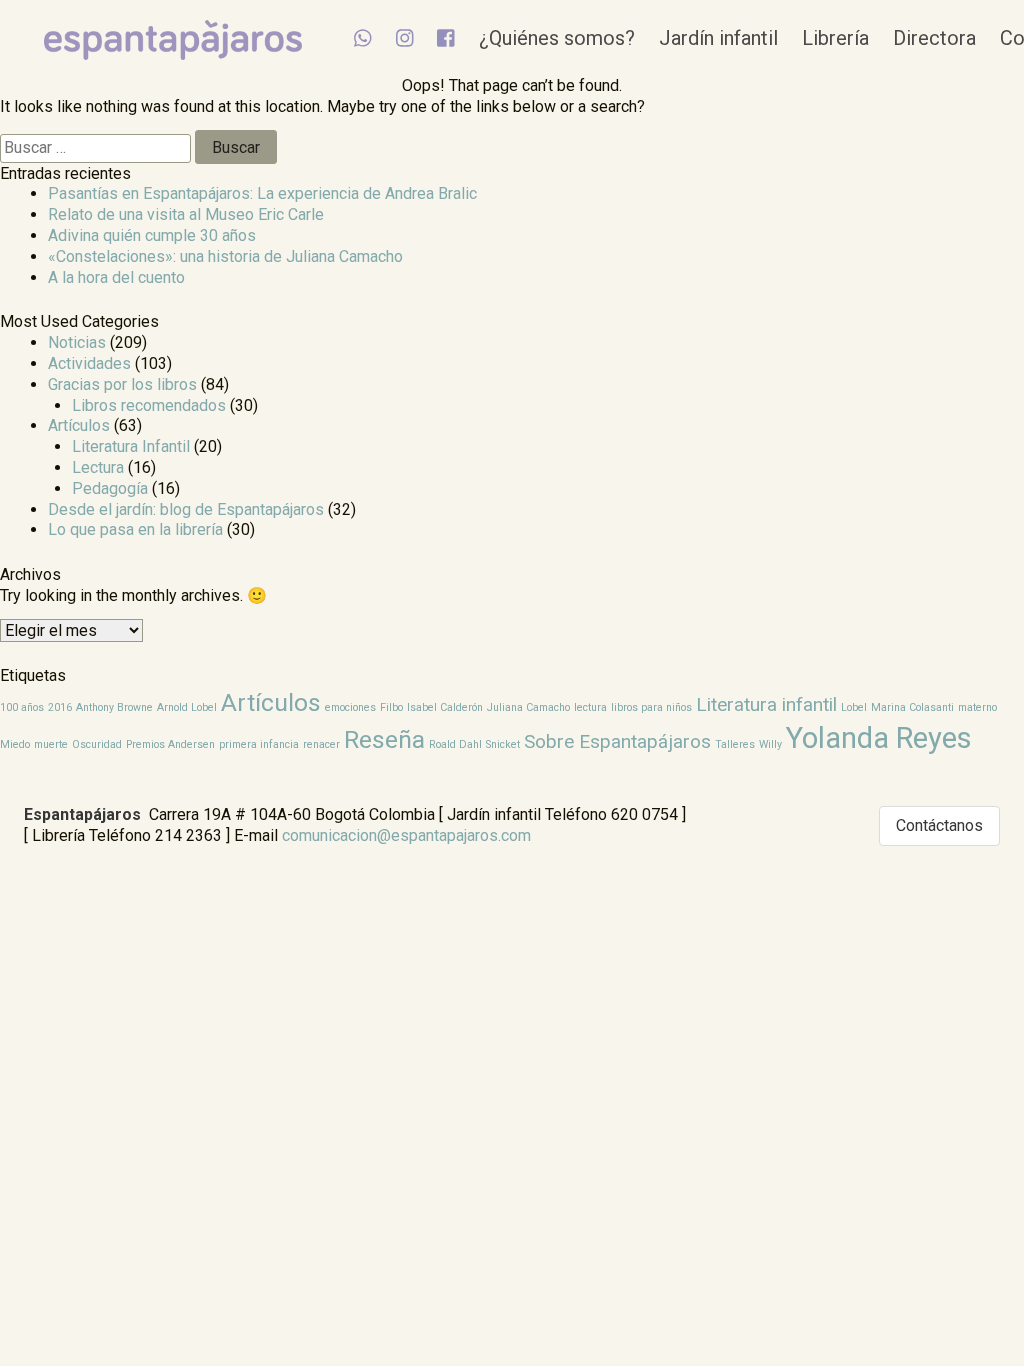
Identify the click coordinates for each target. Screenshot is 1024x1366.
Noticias (77, 342)
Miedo (15, 744)
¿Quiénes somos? (557, 38)
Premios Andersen (170, 744)
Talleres (735, 744)
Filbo (391, 707)
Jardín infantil (718, 38)
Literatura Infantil (131, 446)
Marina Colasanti (912, 707)
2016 (60, 707)
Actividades (89, 363)
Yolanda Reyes (879, 738)
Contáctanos (939, 825)
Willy (770, 744)
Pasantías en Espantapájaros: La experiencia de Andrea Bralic (262, 193)
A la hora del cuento (116, 277)
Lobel (854, 707)
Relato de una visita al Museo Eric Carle (186, 214)
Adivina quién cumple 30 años (152, 235)
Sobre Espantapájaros (617, 741)
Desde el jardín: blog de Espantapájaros (186, 509)
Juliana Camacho (528, 707)
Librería (835, 38)
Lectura (98, 467)
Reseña (384, 739)
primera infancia (259, 744)
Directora (934, 38)
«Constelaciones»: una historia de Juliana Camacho (225, 256)
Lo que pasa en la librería (135, 529)
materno (977, 707)
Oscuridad (97, 744)
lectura (590, 707)
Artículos (79, 425)
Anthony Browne (114, 707)
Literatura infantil (766, 704)
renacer (321, 744)
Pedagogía (110, 488)
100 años (22, 707)
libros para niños (651, 707)
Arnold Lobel (187, 707)
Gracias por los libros (122, 384)
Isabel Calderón (445, 707)
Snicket (503, 744)
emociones (350, 707)
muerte (51, 744)
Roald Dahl (455, 744)
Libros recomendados (149, 405)
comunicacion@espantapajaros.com (406, 835)
